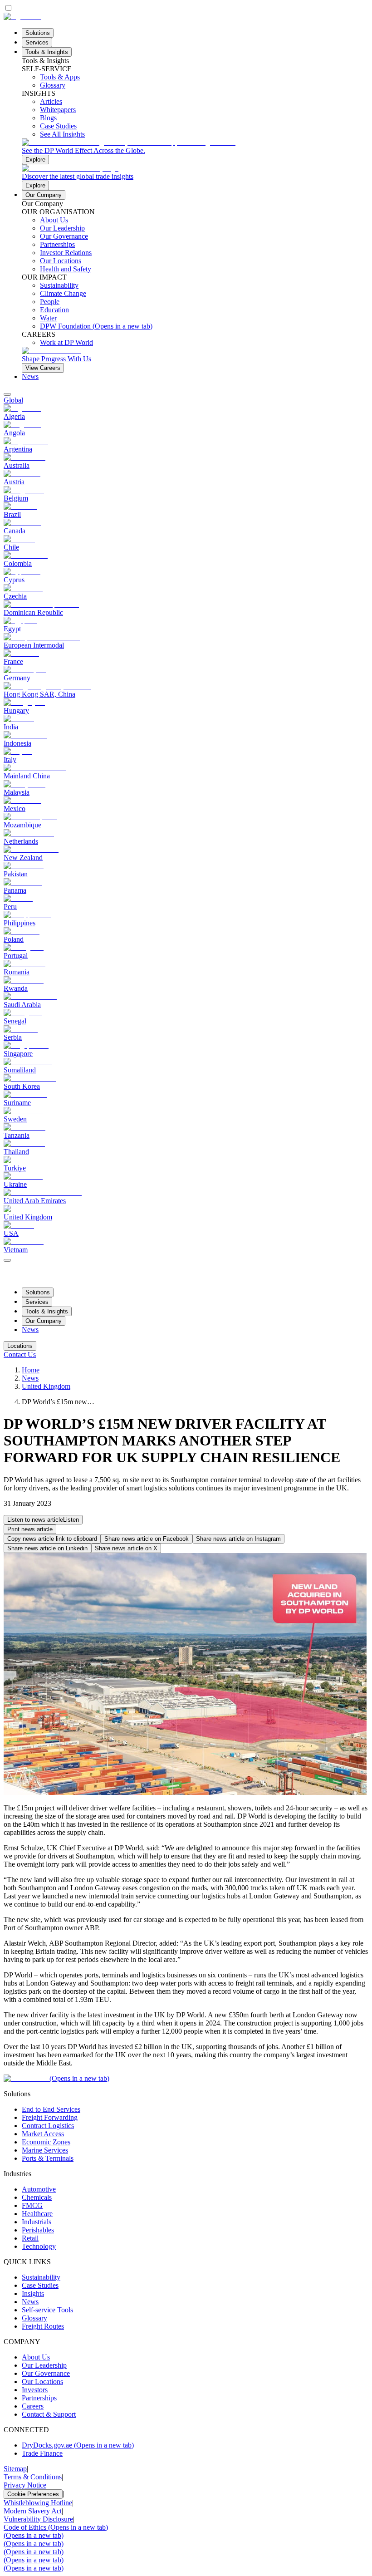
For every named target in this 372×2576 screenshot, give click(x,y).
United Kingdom (46, 1386)
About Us (36, 2357)
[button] (43, 1520)
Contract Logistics (48, 2126)
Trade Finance (42, 2453)
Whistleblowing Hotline (38, 2503)
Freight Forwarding (50, 2117)
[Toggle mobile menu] (7, 1258)
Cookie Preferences (33, 2494)
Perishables (38, 2230)
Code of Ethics (56, 2527)
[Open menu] (7, 1260)
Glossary (34, 2318)
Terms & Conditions (33, 2477)
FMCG (32, 2205)
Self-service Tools (47, 2310)
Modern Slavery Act (33, 2511)
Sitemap (15, 2469)
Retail (30, 2238)
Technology (39, 2246)
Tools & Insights (47, 52)
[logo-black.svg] (22, 17)
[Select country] (7, 394)
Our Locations (42, 2382)
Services (37, 42)
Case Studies (40, 2285)
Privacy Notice (25, 2485)
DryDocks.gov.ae (78, 2445)
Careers (33, 2406)
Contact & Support (49, 2414)
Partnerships (39, 2398)
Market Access (43, 2134)
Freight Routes (43, 2326)
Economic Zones (46, 2142)
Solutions (38, 33)
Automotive (39, 2189)
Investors (35, 2390)
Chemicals (37, 2197)
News (30, 376)
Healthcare (37, 2214)
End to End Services (51, 2109)
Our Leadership (44, 2365)
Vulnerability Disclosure (38, 2519)
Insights (33, 2293)
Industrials (37, 2222)
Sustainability (41, 2277)
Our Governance (46, 2373)
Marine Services (45, 2150)
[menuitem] (186, 400)
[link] (195, 151)
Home (31, 1370)
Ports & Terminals (48, 2158)
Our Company (44, 195)
